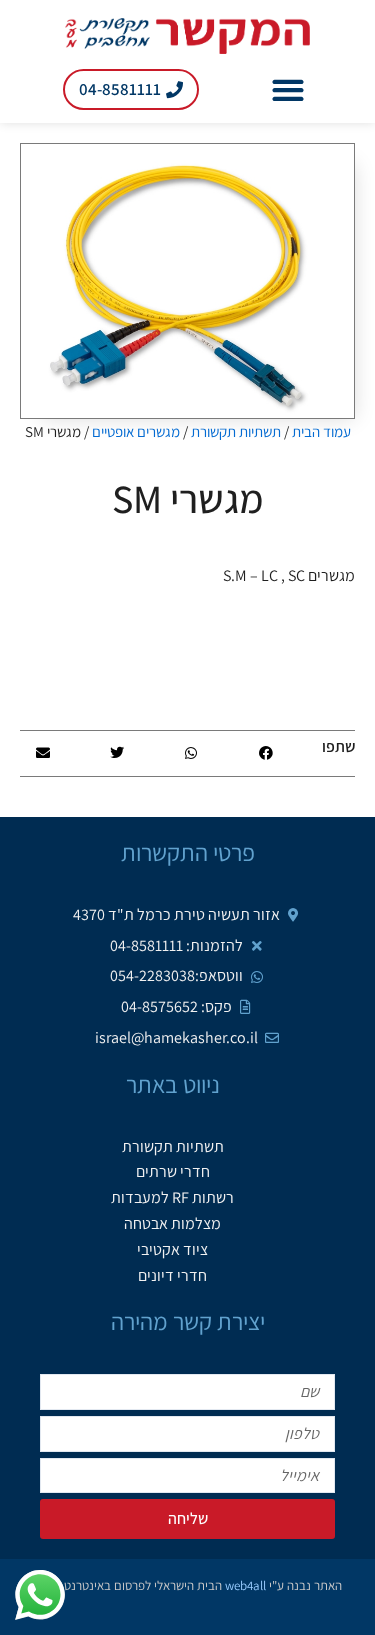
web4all (245, 1585)
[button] (288, 89)
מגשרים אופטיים (136, 431)
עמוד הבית (321, 431)
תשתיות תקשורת (236, 431)
